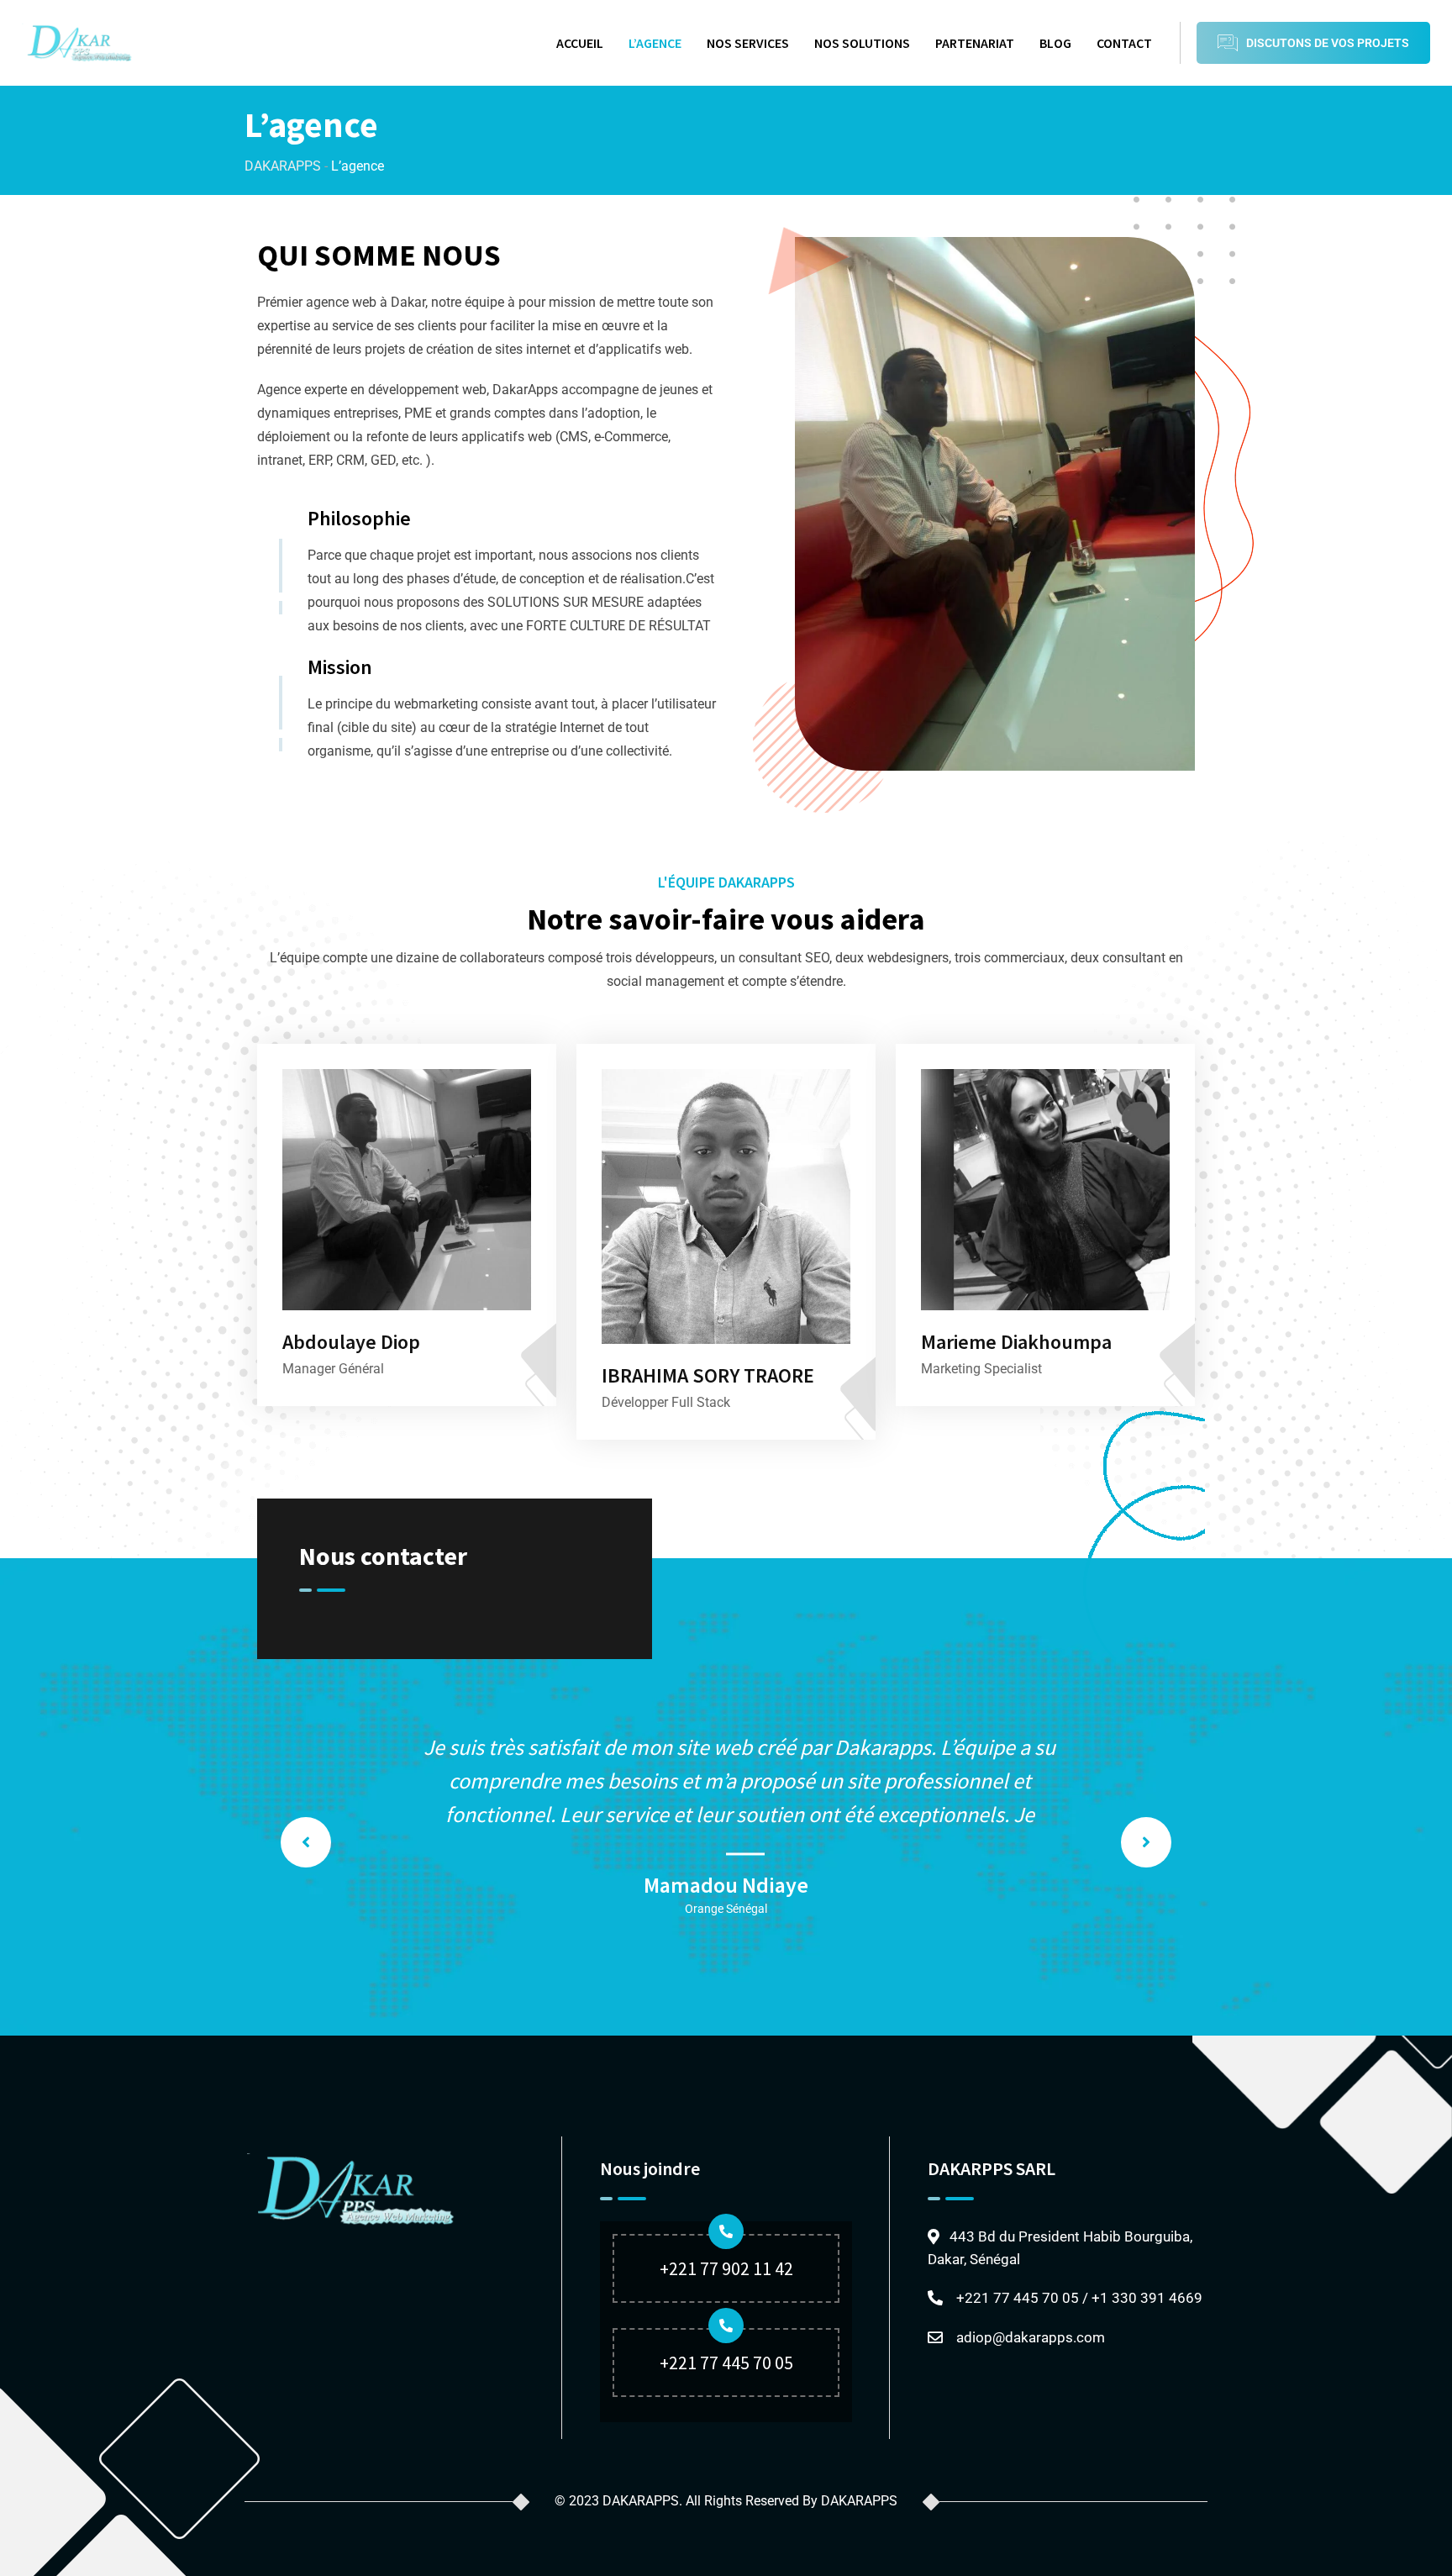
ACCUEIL (580, 43)
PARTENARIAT (975, 43)
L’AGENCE (655, 43)
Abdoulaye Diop (351, 1342)
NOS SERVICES (748, 43)
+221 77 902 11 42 (726, 2268)
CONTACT (1124, 43)
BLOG (1055, 43)
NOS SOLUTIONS (862, 43)
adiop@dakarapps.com (1031, 2337)
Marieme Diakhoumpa (1016, 1342)
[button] (306, 1842)
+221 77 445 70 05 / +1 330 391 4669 (1079, 2298)
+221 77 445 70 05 (726, 2363)
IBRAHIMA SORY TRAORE (708, 1375)
